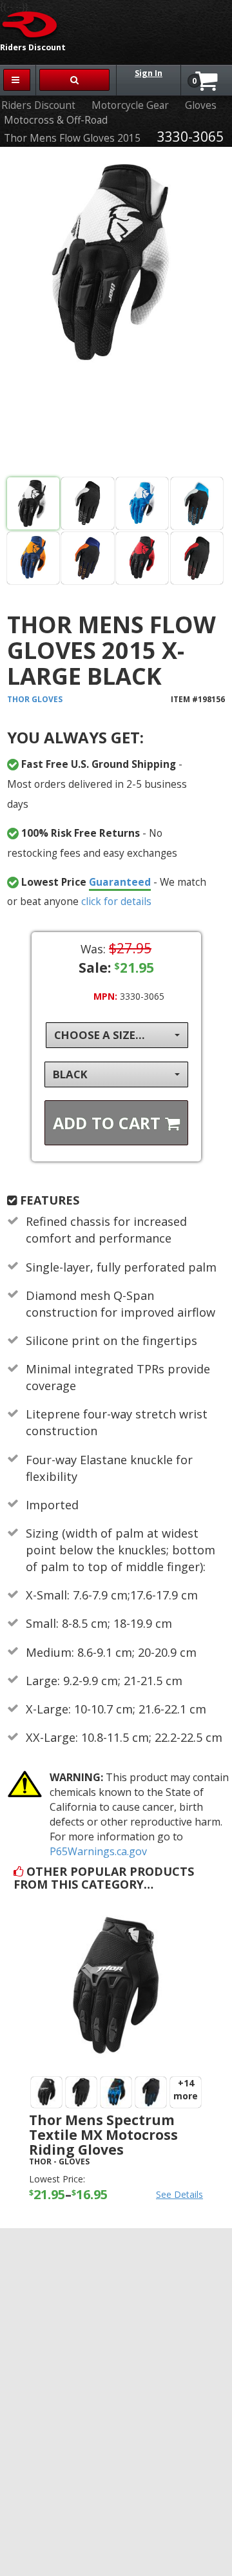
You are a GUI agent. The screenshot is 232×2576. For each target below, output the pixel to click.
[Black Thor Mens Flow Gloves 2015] (116, 314)
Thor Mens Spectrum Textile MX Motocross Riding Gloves (103, 2135)
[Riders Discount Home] (30, 24)
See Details (179, 2194)
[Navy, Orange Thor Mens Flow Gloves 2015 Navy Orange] (33, 558)
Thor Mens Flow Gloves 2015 (72, 138)
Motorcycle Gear (130, 105)
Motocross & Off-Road (56, 120)
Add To (109, 1123)
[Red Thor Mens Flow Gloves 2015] (142, 558)
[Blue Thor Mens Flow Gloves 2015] (142, 503)
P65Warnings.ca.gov (98, 1851)
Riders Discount (38, 105)
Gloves (201, 105)
